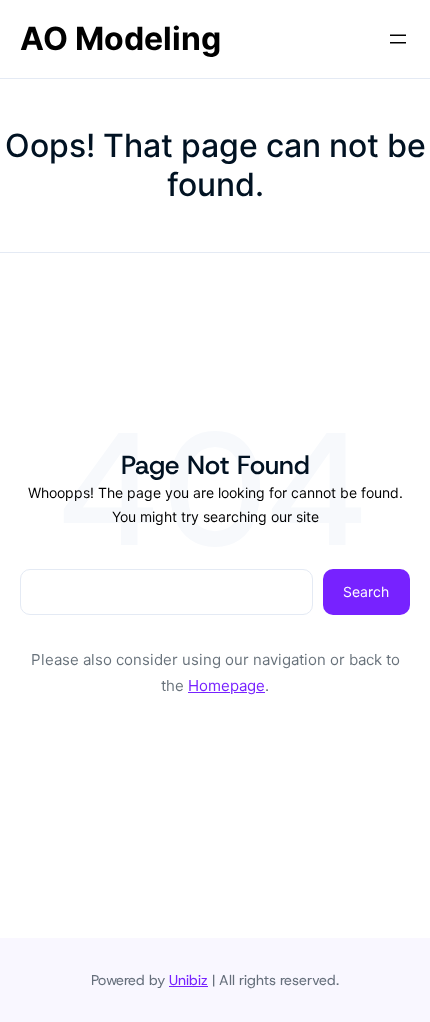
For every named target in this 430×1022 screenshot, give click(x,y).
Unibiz (188, 980)
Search (366, 591)
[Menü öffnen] (398, 39)
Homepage (226, 685)
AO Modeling (120, 38)
